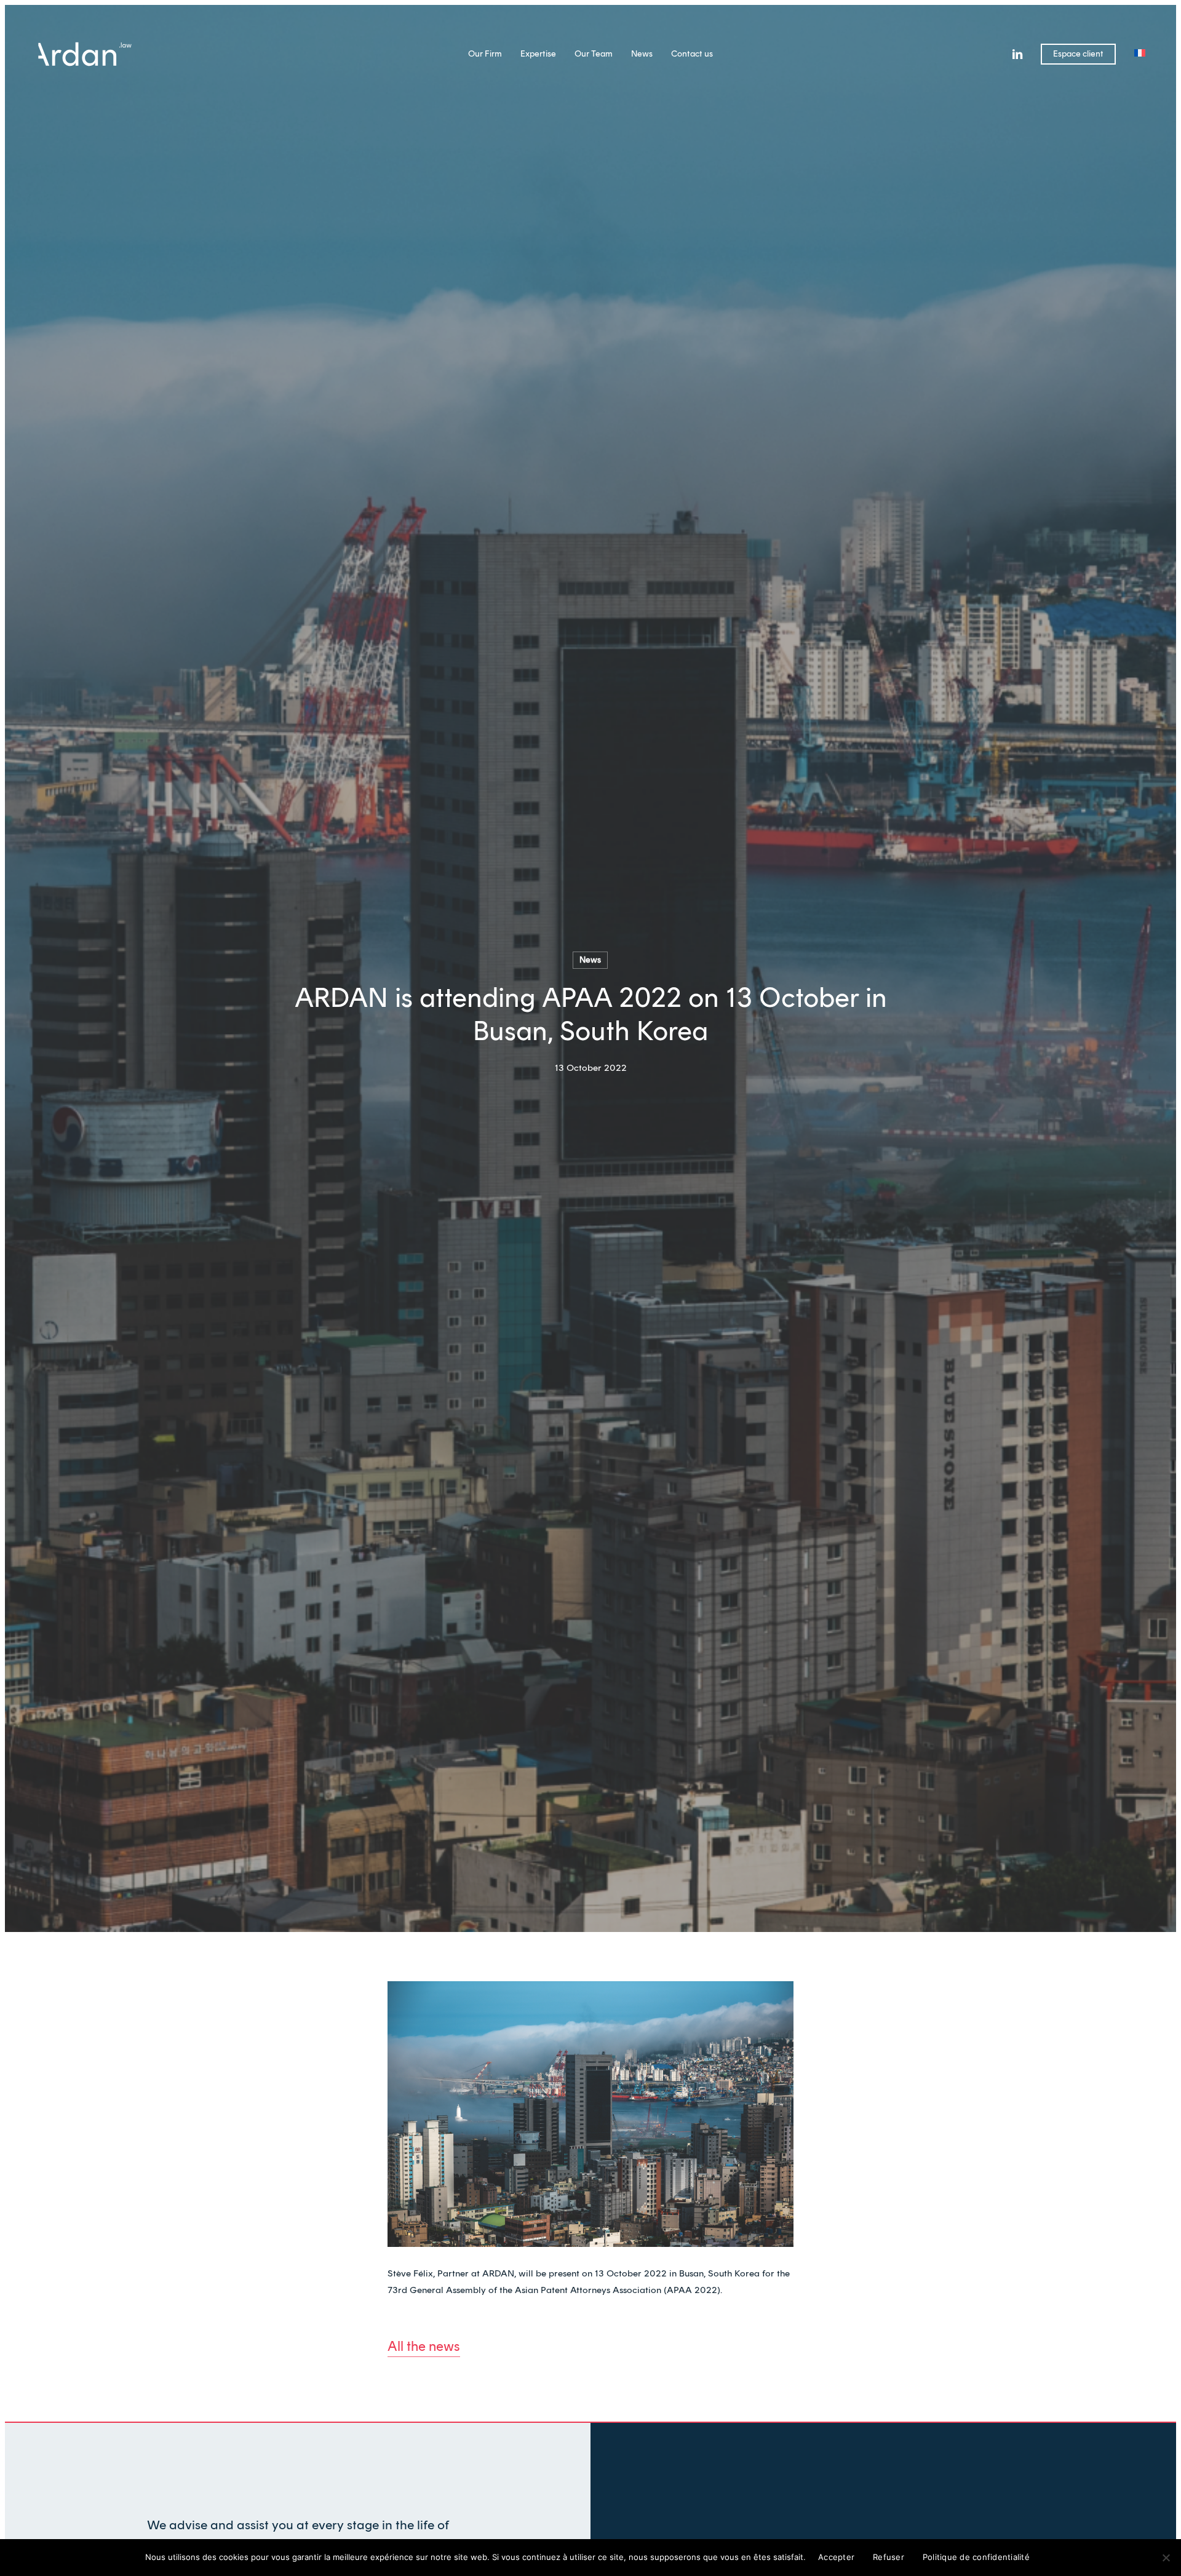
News (590, 960)
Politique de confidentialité (976, 2557)
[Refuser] (1166, 2558)
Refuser (889, 2557)
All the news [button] (424, 2346)
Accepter (836, 2557)
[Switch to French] (1140, 54)
